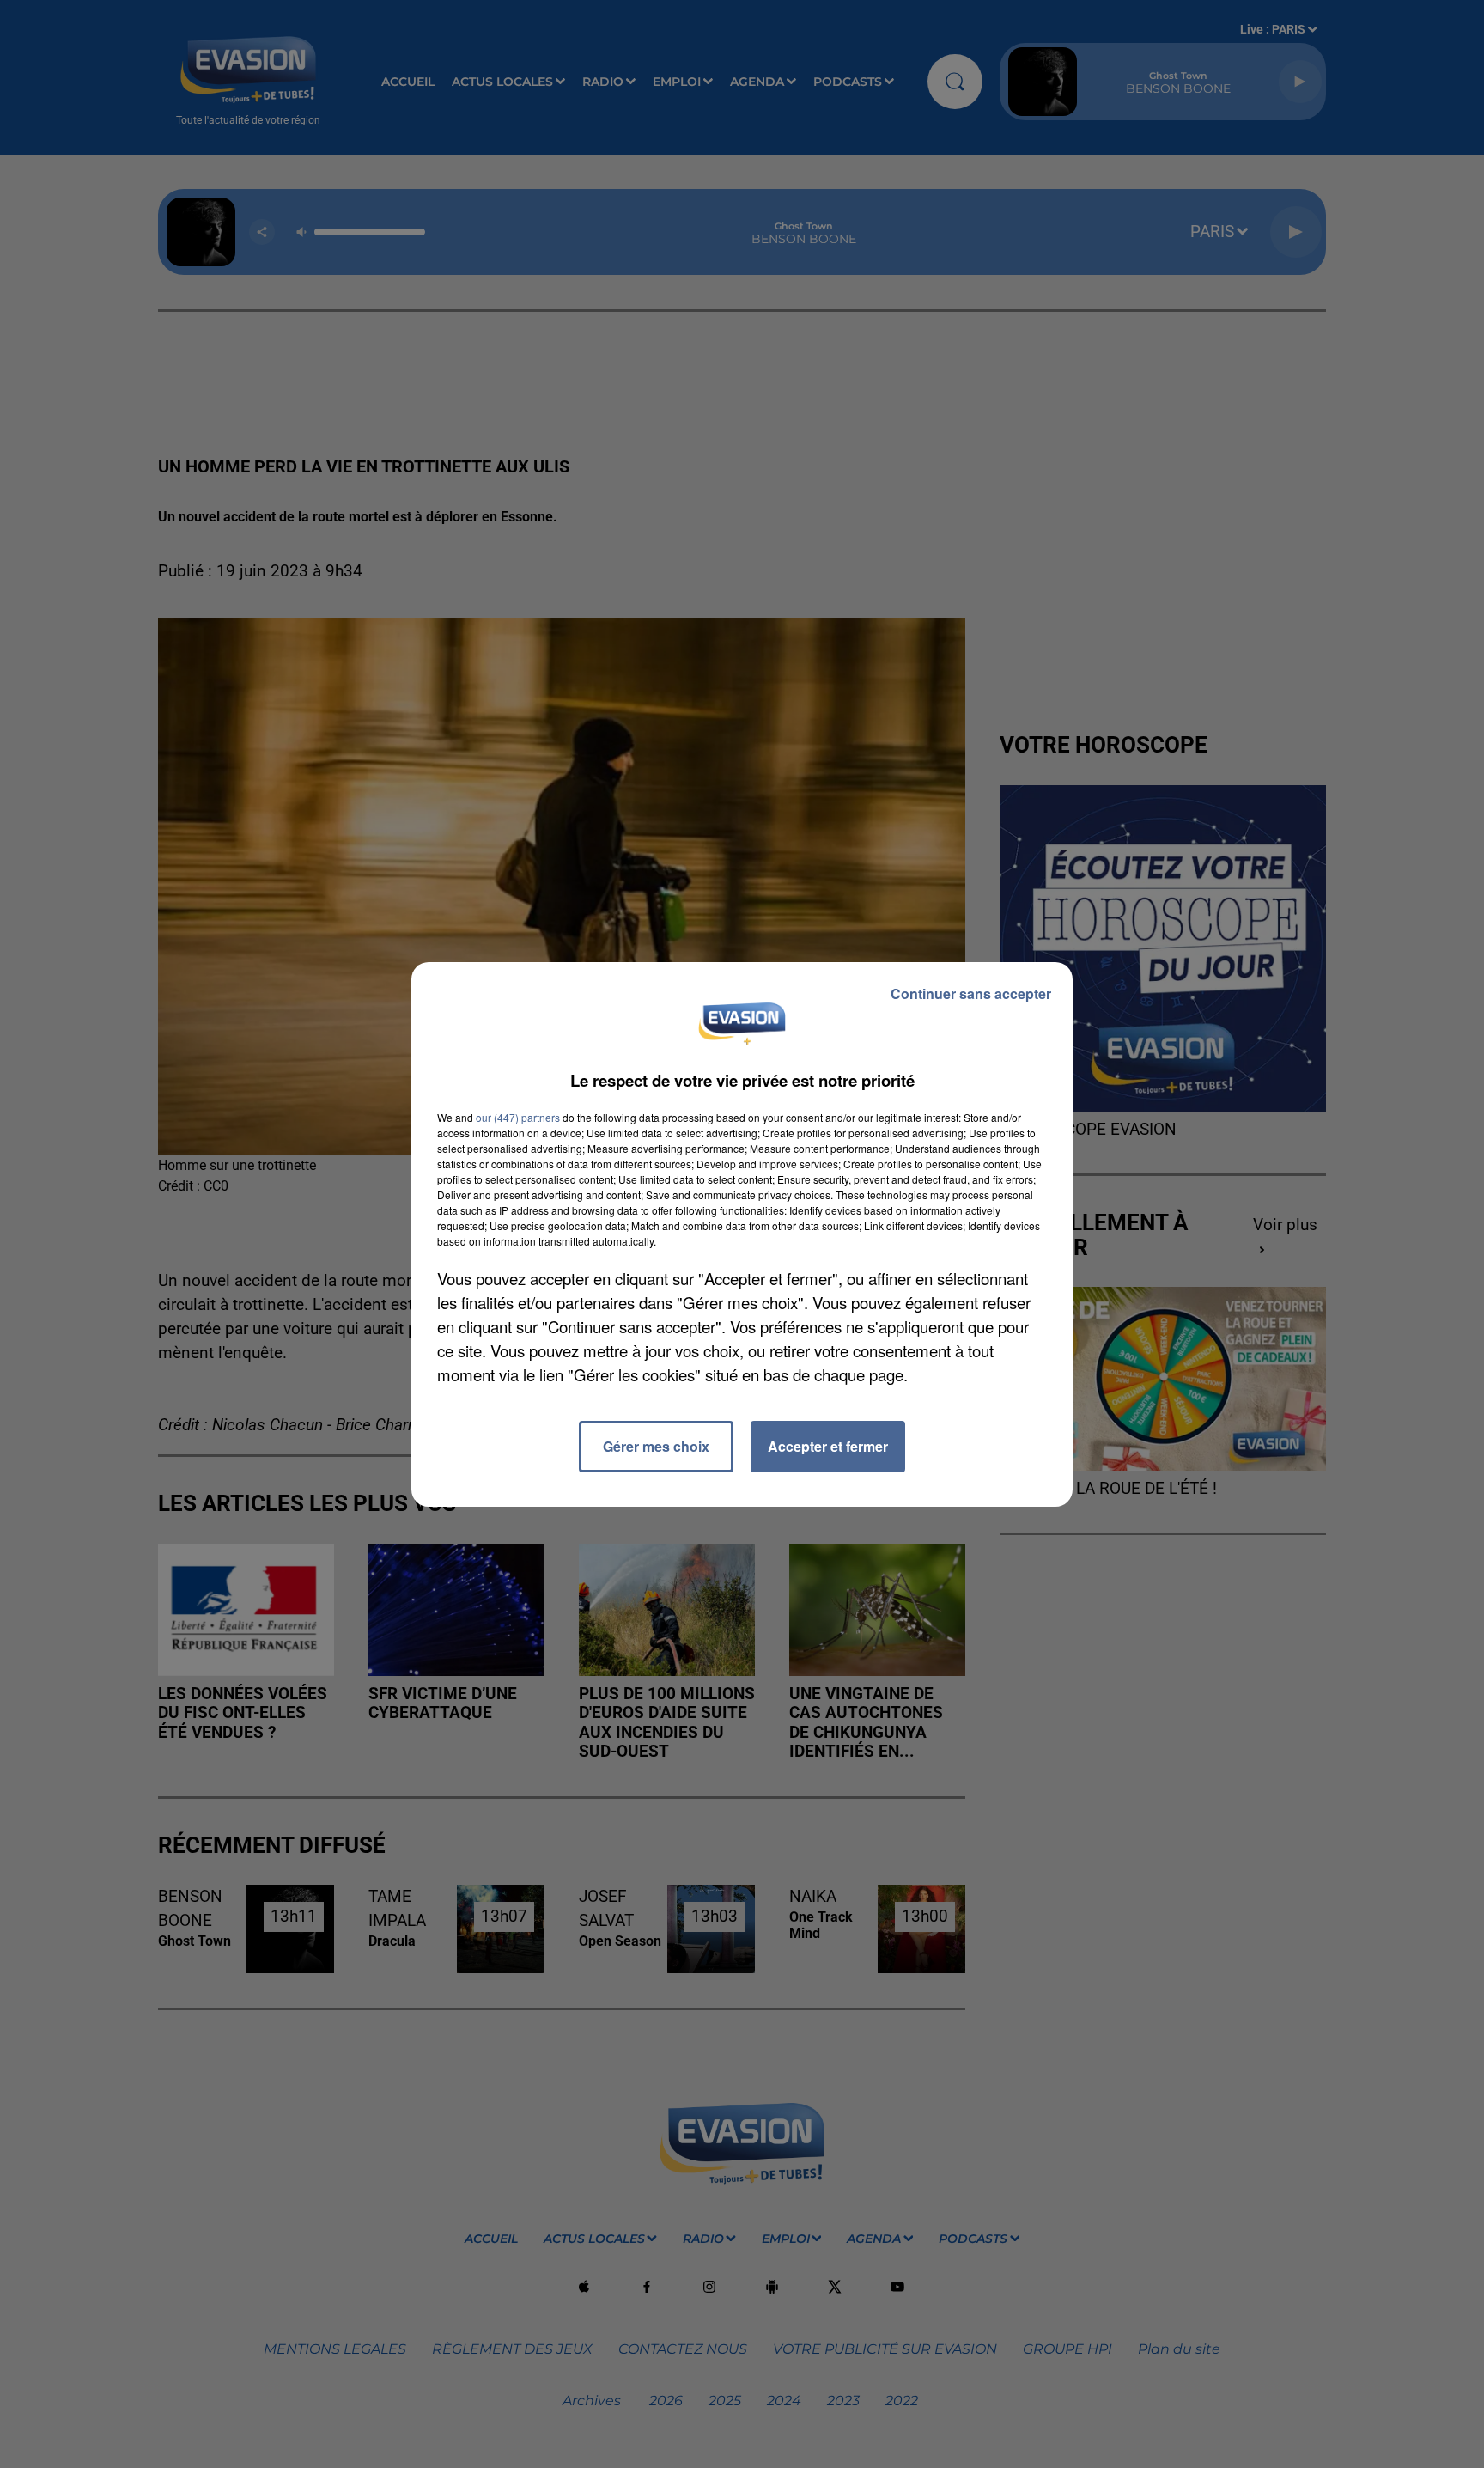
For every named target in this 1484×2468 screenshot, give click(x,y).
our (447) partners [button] (518, 1117)
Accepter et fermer (828, 1446)
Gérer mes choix (656, 1446)
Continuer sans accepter (971, 993)
